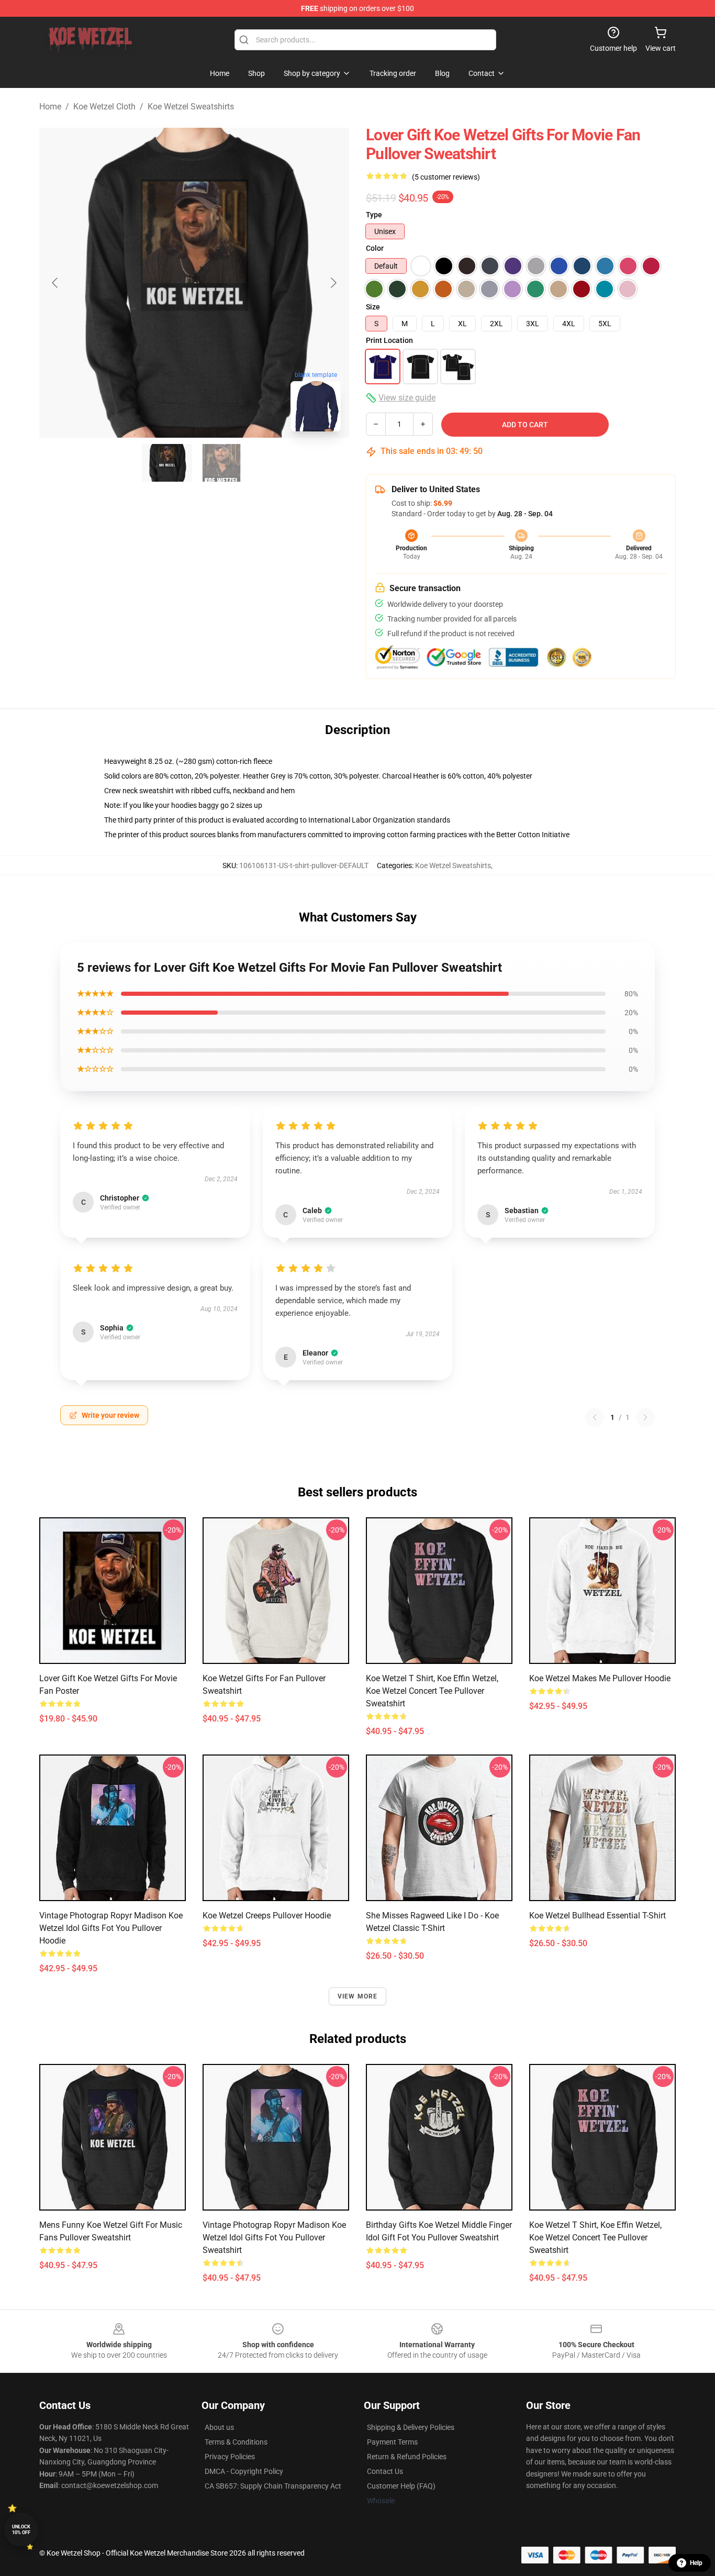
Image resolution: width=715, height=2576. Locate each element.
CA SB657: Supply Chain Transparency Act (273, 2486)
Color (375, 248)
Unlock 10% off (21, 2530)
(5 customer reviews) (446, 177)
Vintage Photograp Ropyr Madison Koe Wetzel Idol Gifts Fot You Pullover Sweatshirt (274, 2238)
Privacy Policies (230, 2457)
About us (219, 2427)
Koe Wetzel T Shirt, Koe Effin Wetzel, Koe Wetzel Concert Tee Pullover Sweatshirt (432, 1691)
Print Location (389, 340)
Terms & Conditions (236, 2442)
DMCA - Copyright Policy (244, 2471)
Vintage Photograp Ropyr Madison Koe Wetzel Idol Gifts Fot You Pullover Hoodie (111, 1928)
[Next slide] (333, 283)
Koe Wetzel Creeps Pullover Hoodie (267, 1916)
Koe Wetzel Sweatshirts (191, 107)
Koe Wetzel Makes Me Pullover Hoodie (600, 1678)
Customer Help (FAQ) (401, 2486)
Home (50, 107)
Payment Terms (392, 2442)
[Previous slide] (55, 283)
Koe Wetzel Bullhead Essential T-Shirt (597, 1916)
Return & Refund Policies (407, 2457)
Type (374, 215)
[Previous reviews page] (595, 1417)
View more (358, 1996)
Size (373, 307)
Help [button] (696, 2563)
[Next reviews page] (645, 1417)
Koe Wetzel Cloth (104, 107)
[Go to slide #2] (221, 463)
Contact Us (385, 2471)
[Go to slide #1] (167, 463)
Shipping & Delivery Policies (411, 2427)
